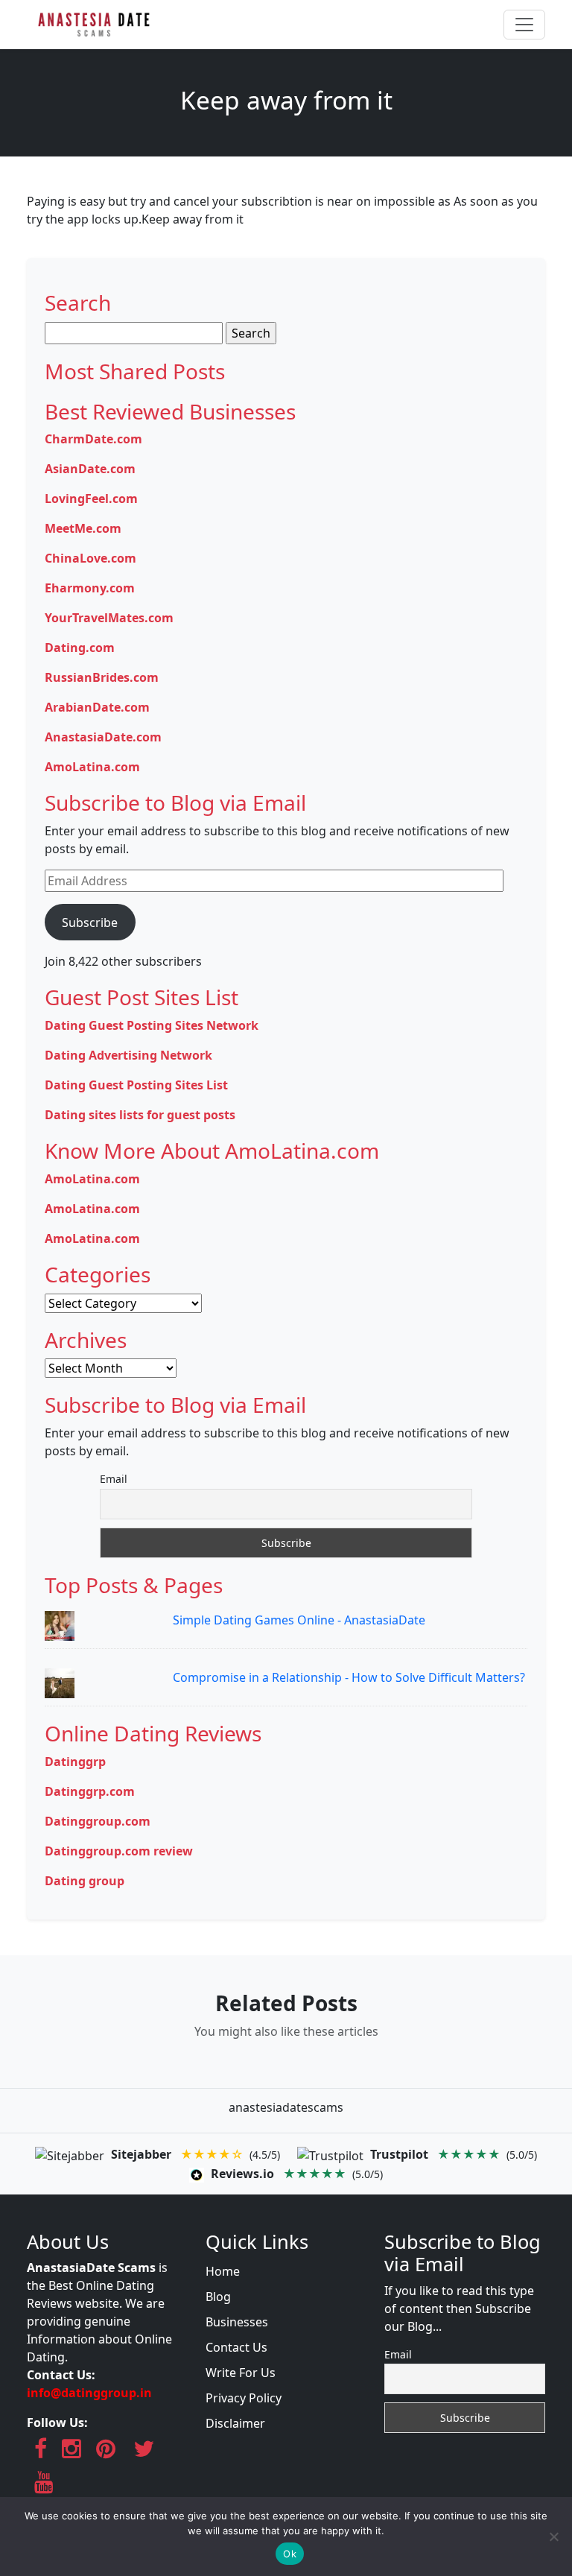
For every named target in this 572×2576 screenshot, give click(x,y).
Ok (290, 2554)
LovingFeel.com (91, 499)
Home (223, 2271)
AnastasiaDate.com (103, 737)
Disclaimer (235, 2423)
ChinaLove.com (90, 558)
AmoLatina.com (92, 767)
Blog (218, 2297)
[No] (553, 2537)
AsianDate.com (90, 469)
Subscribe (90, 923)
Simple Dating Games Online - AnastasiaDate (299, 1620)
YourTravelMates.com (109, 618)
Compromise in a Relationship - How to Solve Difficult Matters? (349, 1677)
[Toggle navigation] (524, 25)
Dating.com (80, 648)
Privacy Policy (244, 2398)
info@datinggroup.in (89, 2393)
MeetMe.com (83, 528)
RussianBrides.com (102, 677)
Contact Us (236, 2347)
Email (114, 1479)
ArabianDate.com (97, 707)
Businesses (237, 2322)
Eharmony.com (90, 588)
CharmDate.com (93, 439)
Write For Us (241, 2373)
